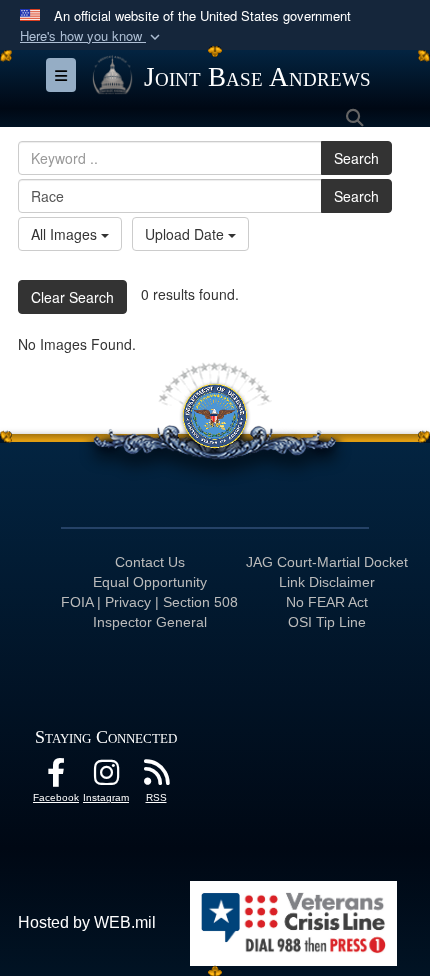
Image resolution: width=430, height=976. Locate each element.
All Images (66, 234)
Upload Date (186, 234)
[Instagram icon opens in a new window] (106, 777)
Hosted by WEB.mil (87, 922)
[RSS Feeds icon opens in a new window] (156, 777)
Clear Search (72, 297)
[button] (92, 36)
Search (356, 158)
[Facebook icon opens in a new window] (56, 777)
